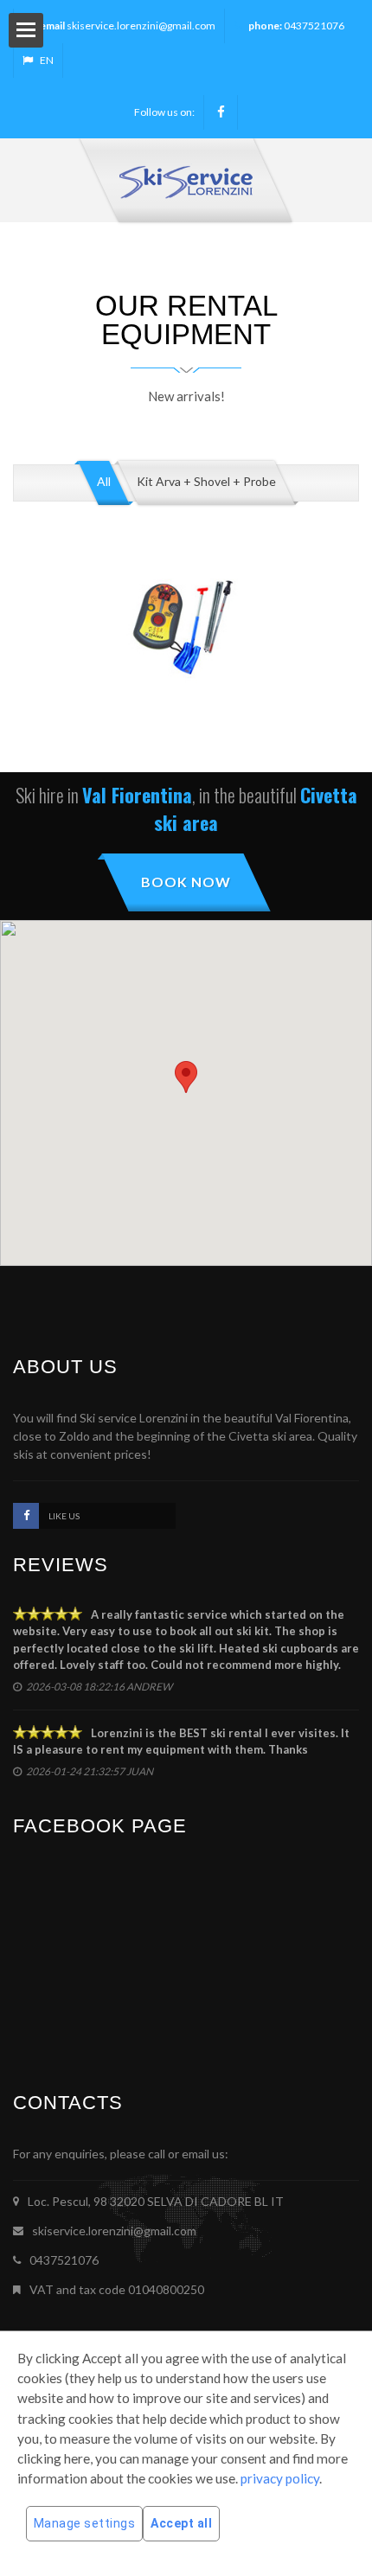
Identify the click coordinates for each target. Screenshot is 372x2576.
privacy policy (280, 2478)
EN (47, 60)
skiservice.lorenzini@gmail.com (141, 26)
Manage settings (85, 2523)
